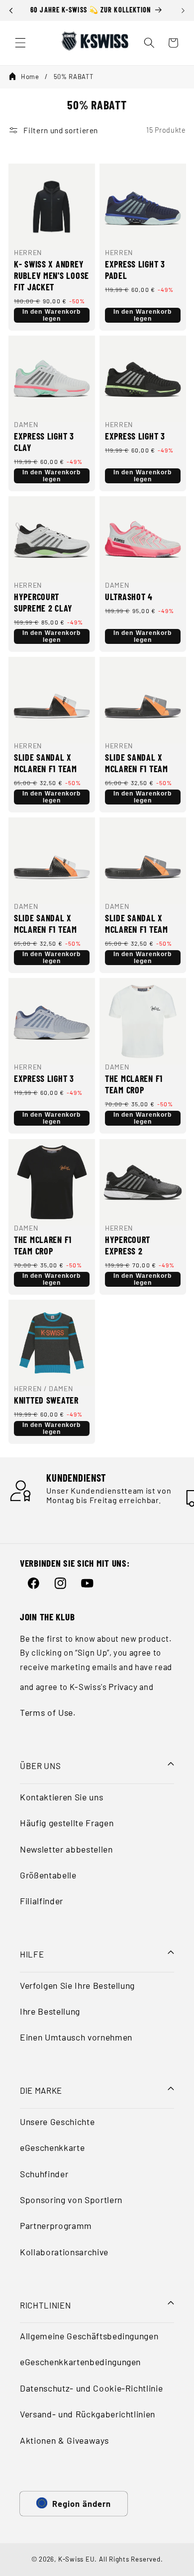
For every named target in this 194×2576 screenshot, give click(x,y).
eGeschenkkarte (52, 2147)
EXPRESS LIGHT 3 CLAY (44, 442)
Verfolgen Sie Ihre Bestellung (77, 1985)
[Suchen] (149, 43)
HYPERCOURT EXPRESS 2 (128, 1245)
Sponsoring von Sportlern (71, 2200)
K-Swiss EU (77, 2559)
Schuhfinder (44, 2174)
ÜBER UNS (40, 1766)
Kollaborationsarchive (64, 2252)
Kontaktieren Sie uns (61, 1797)
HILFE (32, 1954)
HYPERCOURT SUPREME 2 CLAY (43, 602)
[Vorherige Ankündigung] (11, 10)
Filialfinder (42, 1901)
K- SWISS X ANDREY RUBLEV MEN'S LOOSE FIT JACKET (51, 275)
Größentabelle (48, 1875)
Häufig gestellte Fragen (67, 1823)
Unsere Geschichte (57, 2122)
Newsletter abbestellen (66, 1849)
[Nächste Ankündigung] (183, 10)
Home (30, 77)
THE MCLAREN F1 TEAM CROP (134, 1084)
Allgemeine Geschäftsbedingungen (89, 2336)
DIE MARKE (41, 2090)
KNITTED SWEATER (46, 1400)
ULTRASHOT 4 (129, 597)
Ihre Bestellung (50, 2011)
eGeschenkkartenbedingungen (80, 2362)
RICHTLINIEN (45, 2305)
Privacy (123, 1687)
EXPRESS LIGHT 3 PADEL (135, 270)
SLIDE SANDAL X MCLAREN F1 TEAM (46, 763)
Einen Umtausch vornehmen (76, 2037)
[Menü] (20, 43)
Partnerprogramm (56, 2225)
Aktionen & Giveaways (64, 2440)
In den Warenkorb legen (51, 315)
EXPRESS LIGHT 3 (135, 436)
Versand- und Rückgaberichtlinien (88, 2414)
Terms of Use (47, 1712)
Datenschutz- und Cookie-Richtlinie (91, 2388)
